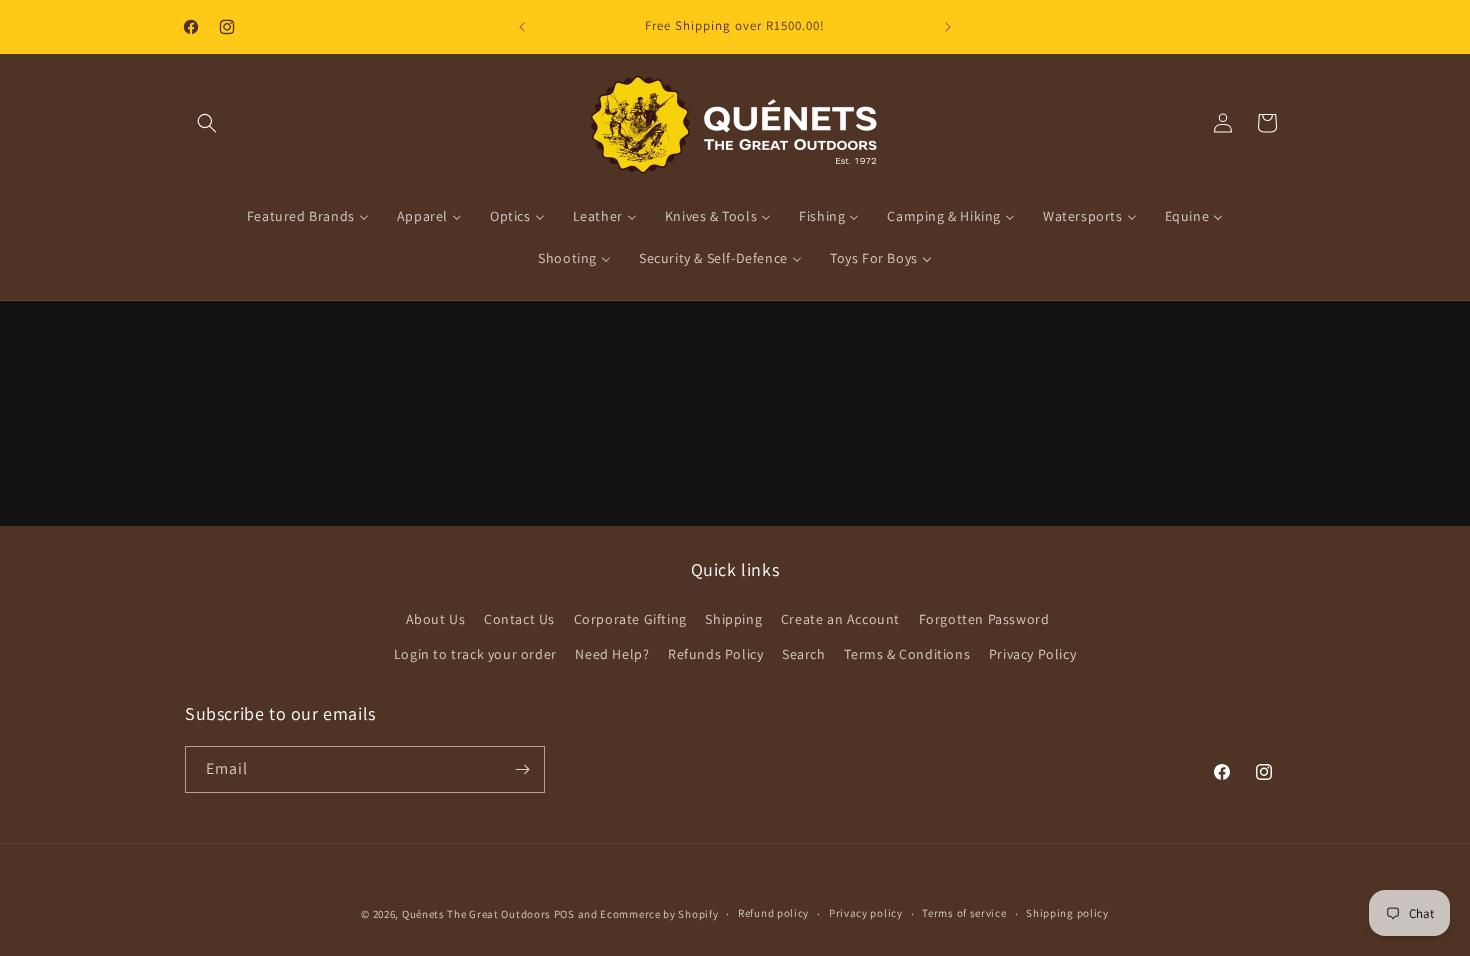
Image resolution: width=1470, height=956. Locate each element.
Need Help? (612, 654)
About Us (436, 619)
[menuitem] (308, 216)
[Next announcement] (948, 27)
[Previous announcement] (522, 27)
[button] (207, 123)
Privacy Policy (1032, 654)
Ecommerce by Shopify (659, 914)
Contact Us (519, 619)
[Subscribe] (522, 769)
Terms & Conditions (907, 654)
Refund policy (773, 913)
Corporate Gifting (630, 619)
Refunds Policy (715, 654)
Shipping (733, 619)
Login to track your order (475, 654)
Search (804, 654)
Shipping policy (1067, 913)
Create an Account (840, 619)
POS (564, 914)
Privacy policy (866, 913)
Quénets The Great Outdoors (476, 914)
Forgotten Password (984, 619)
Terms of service (964, 913)
